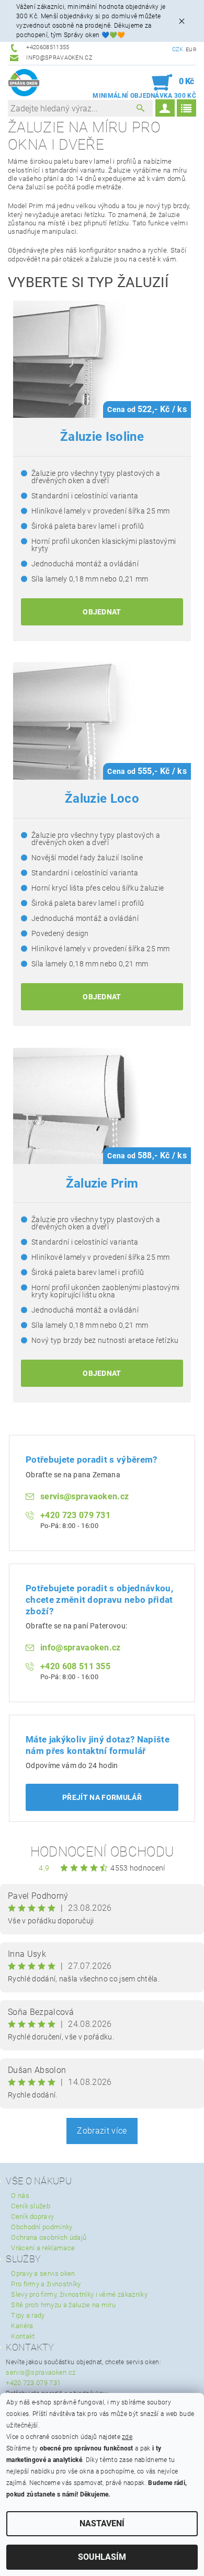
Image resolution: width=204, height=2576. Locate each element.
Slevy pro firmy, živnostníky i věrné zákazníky (79, 2294)
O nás (20, 2196)
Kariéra (22, 2326)
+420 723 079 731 (33, 2383)
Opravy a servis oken (43, 2273)
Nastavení (102, 2523)
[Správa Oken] (24, 83)
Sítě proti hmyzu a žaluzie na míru (63, 2305)
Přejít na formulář (102, 1797)
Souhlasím (102, 2557)
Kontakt (23, 2336)
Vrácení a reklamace (43, 2248)
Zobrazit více (102, 2131)
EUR (191, 49)
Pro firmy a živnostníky (46, 2284)
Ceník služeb (31, 2206)
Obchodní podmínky (42, 2227)
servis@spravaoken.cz (41, 2372)
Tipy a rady (28, 2315)
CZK (178, 49)
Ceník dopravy (32, 2216)
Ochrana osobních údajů (49, 2237)
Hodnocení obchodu (102, 1852)
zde (127, 2437)
